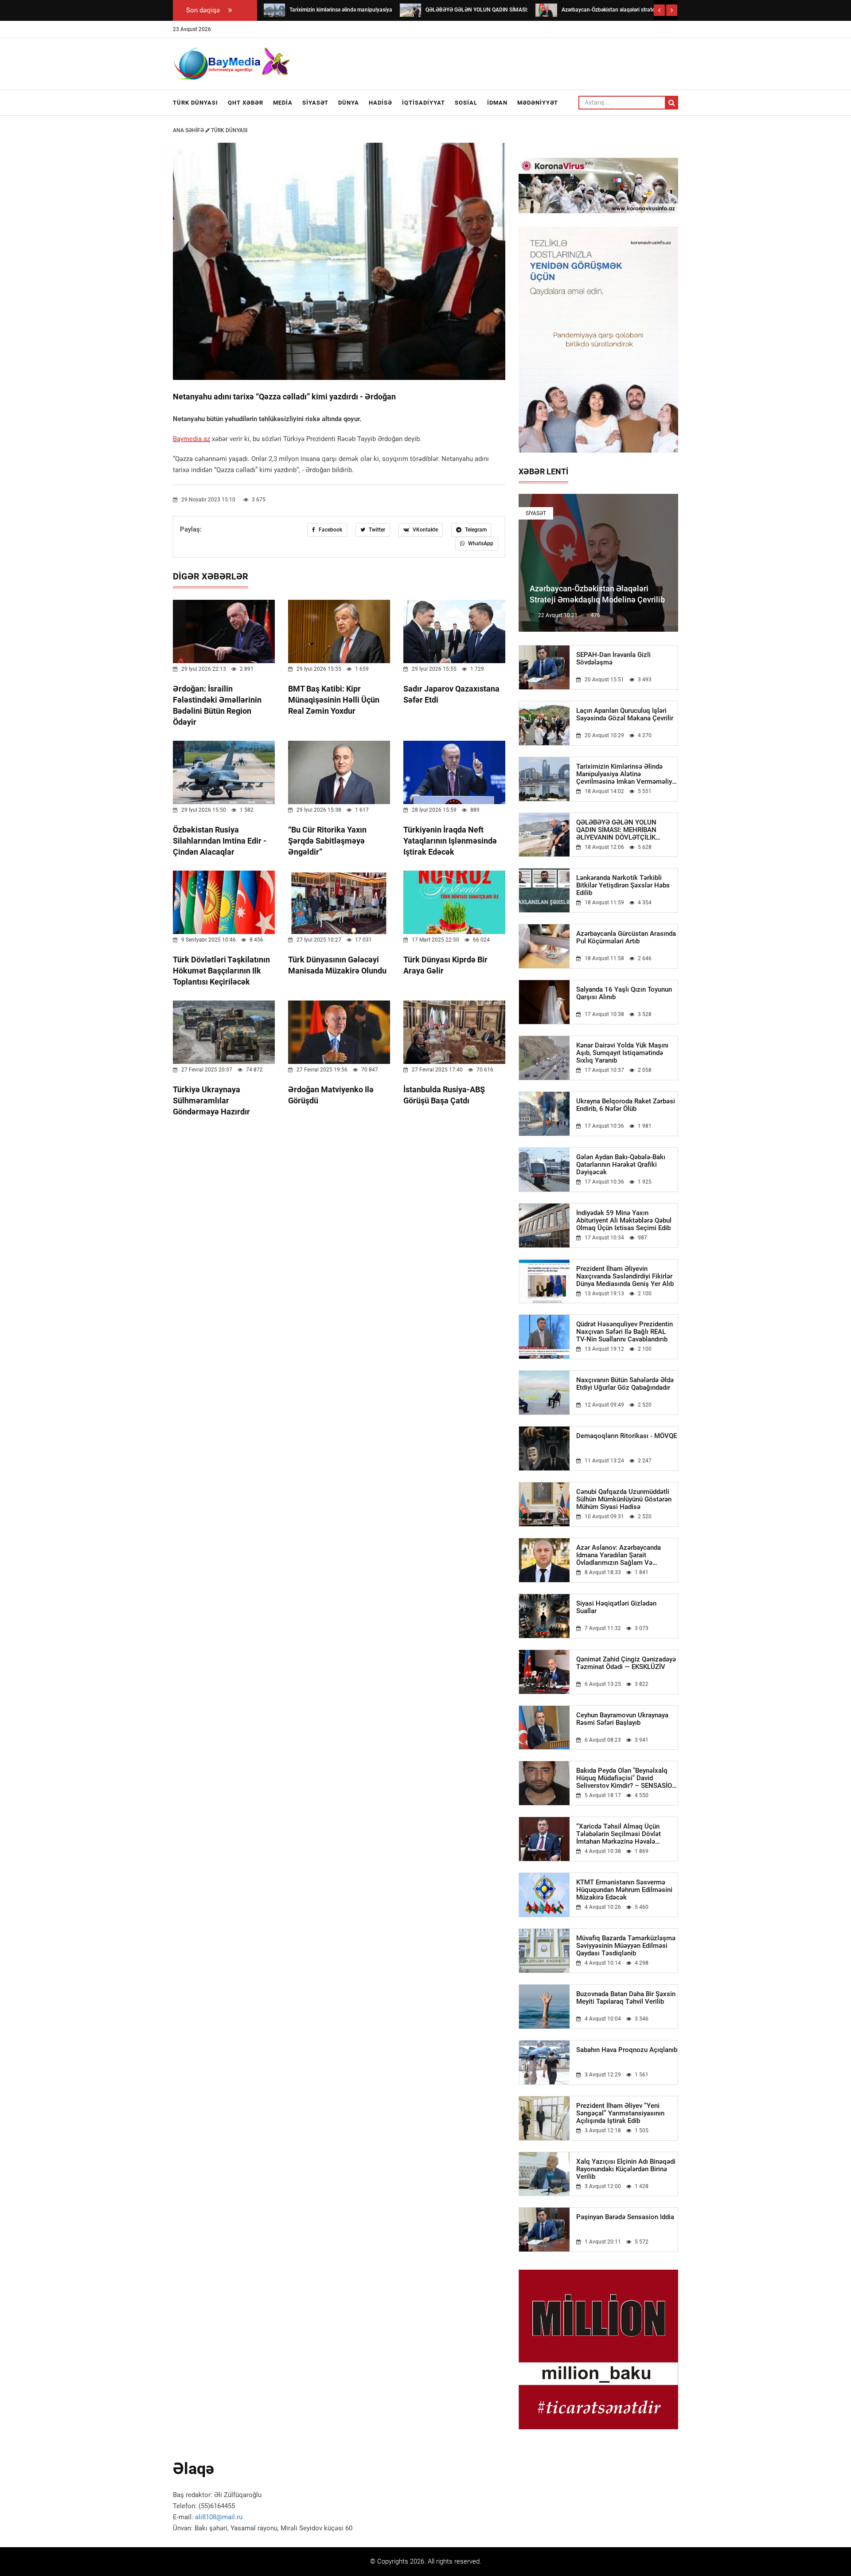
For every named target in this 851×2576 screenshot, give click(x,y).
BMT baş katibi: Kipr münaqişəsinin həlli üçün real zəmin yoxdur (334, 700)
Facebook (330, 530)
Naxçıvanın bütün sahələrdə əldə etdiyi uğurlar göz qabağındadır (625, 1384)
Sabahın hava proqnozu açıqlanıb (627, 2050)
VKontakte (425, 530)
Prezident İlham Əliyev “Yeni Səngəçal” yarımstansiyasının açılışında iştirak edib (620, 2113)
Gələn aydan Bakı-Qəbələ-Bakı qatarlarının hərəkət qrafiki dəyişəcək (621, 1165)
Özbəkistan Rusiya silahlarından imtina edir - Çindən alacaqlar (220, 841)
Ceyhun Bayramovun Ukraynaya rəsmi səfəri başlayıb (622, 1719)
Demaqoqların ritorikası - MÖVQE (627, 1436)
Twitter (376, 530)
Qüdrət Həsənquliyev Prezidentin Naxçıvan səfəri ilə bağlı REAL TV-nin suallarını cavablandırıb (625, 1332)
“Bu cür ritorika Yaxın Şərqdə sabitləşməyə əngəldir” (327, 841)
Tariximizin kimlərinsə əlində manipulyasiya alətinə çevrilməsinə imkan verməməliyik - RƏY (627, 774)
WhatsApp (480, 543)
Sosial (466, 103)
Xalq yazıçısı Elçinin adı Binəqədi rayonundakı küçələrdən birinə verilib (626, 2169)
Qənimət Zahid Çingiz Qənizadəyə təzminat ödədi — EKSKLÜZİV (626, 1663)
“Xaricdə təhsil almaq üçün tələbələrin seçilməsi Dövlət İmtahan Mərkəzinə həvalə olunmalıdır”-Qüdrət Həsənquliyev (626, 1834)
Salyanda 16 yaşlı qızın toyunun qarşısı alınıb (624, 993)
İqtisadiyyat (424, 103)
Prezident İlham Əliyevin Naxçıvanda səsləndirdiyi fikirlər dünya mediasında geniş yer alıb (625, 1276)
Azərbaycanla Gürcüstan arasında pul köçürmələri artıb (626, 938)
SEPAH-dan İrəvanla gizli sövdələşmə (613, 659)
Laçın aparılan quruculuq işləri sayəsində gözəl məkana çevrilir (625, 715)
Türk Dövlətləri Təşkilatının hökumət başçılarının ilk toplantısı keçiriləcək (221, 971)
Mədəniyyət (538, 103)
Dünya (349, 103)
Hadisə (381, 103)
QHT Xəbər (246, 103)
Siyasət (315, 103)
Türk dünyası (195, 103)
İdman (497, 103)
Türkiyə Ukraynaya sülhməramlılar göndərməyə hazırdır (211, 1100)
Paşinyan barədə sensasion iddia (625, 2217)
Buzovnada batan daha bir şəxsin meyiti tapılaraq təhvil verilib (626, 1998)
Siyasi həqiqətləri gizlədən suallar (616, 1607)
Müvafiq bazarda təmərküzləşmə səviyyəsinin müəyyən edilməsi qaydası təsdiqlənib (626, 1946)
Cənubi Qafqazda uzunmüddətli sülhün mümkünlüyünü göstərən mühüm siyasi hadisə (624, 1499)
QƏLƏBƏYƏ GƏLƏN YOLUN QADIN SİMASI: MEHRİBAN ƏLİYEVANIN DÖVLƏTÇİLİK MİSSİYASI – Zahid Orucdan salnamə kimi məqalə (617, 830)
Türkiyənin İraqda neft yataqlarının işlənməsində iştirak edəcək (450, 841)
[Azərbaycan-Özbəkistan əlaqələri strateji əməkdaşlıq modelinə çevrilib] (546, 10)
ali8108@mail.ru (219, 2517)
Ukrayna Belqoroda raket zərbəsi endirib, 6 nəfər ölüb (626, 1105)
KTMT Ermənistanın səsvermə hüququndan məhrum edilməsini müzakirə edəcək (624, 1890)
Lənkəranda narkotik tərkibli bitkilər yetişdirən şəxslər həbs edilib (623, 885)
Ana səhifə (189, 130)
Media (283, 103)
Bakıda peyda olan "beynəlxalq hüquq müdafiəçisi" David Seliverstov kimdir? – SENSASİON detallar (627, 1778)
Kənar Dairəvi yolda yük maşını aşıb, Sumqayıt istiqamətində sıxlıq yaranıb (622, 1053)
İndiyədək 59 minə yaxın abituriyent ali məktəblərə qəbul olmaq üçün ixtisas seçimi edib (624, 1221)
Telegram (475, 530)
